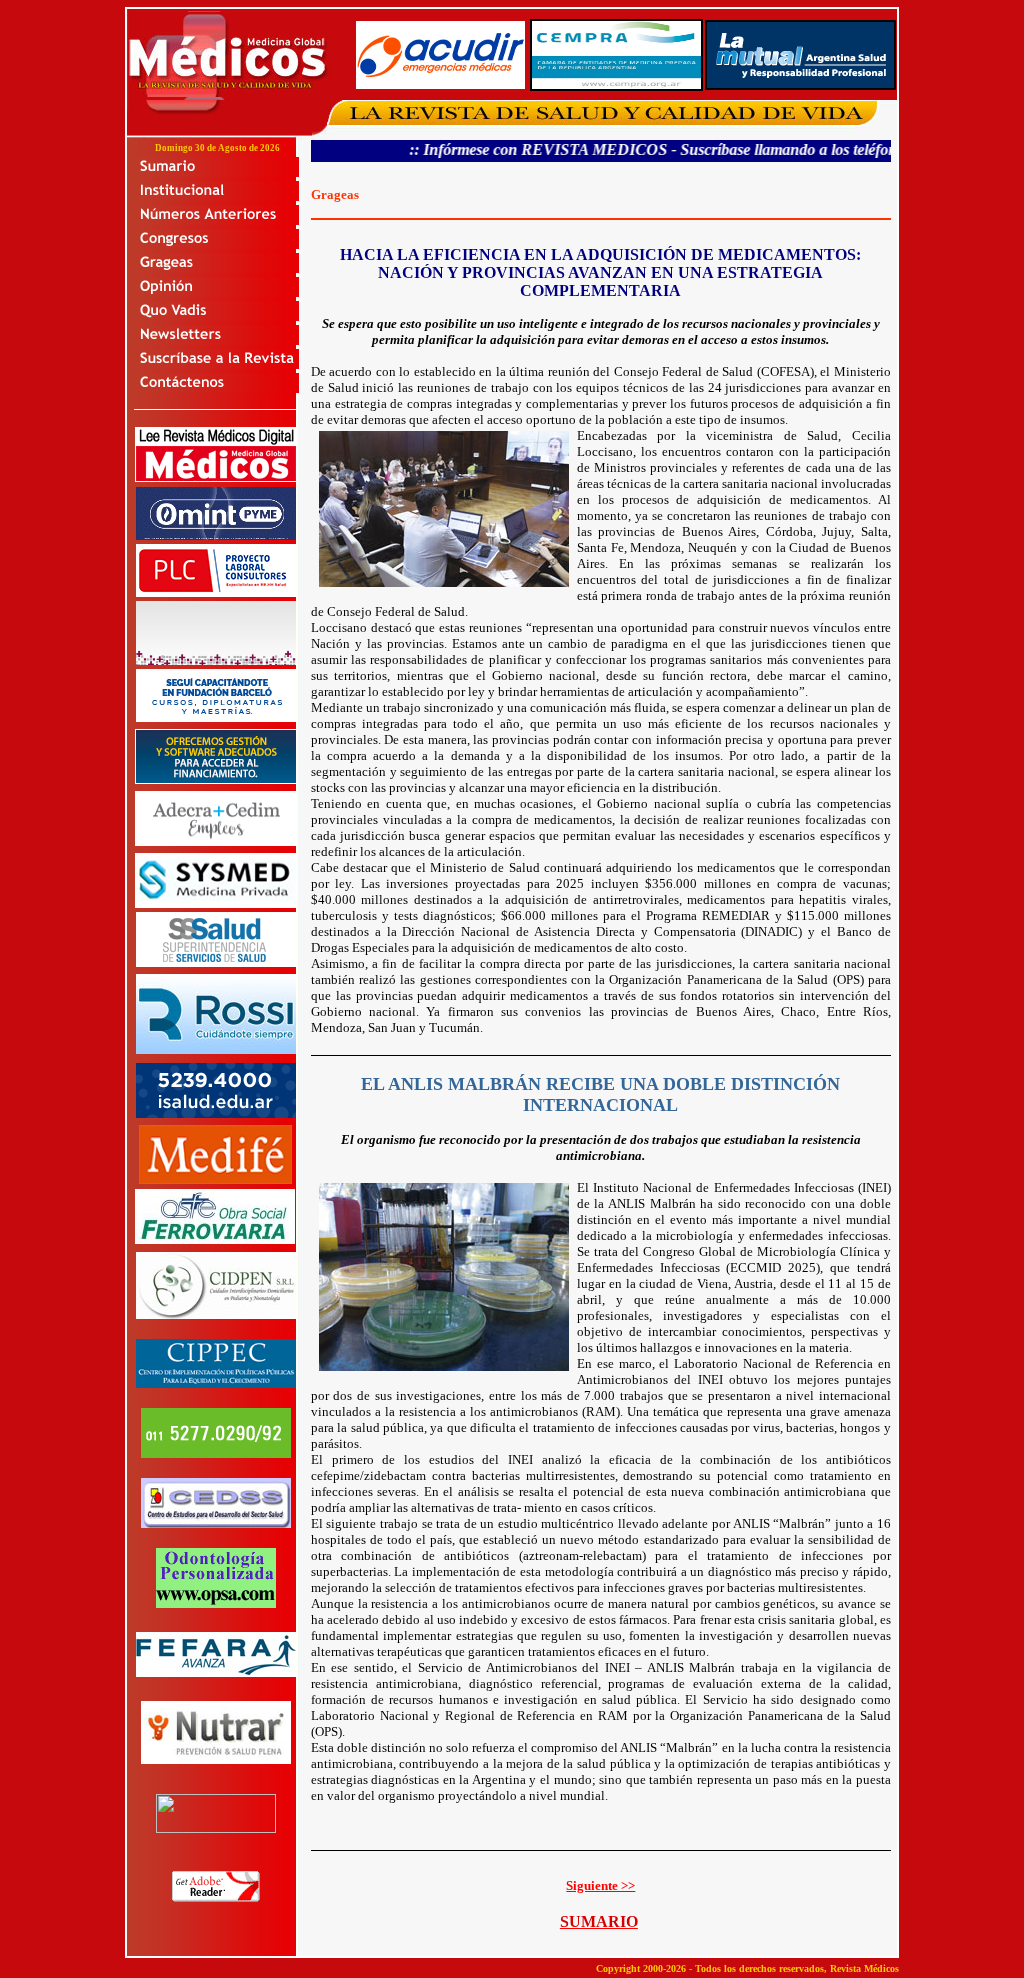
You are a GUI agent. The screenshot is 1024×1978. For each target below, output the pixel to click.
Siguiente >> (600, 1885)
